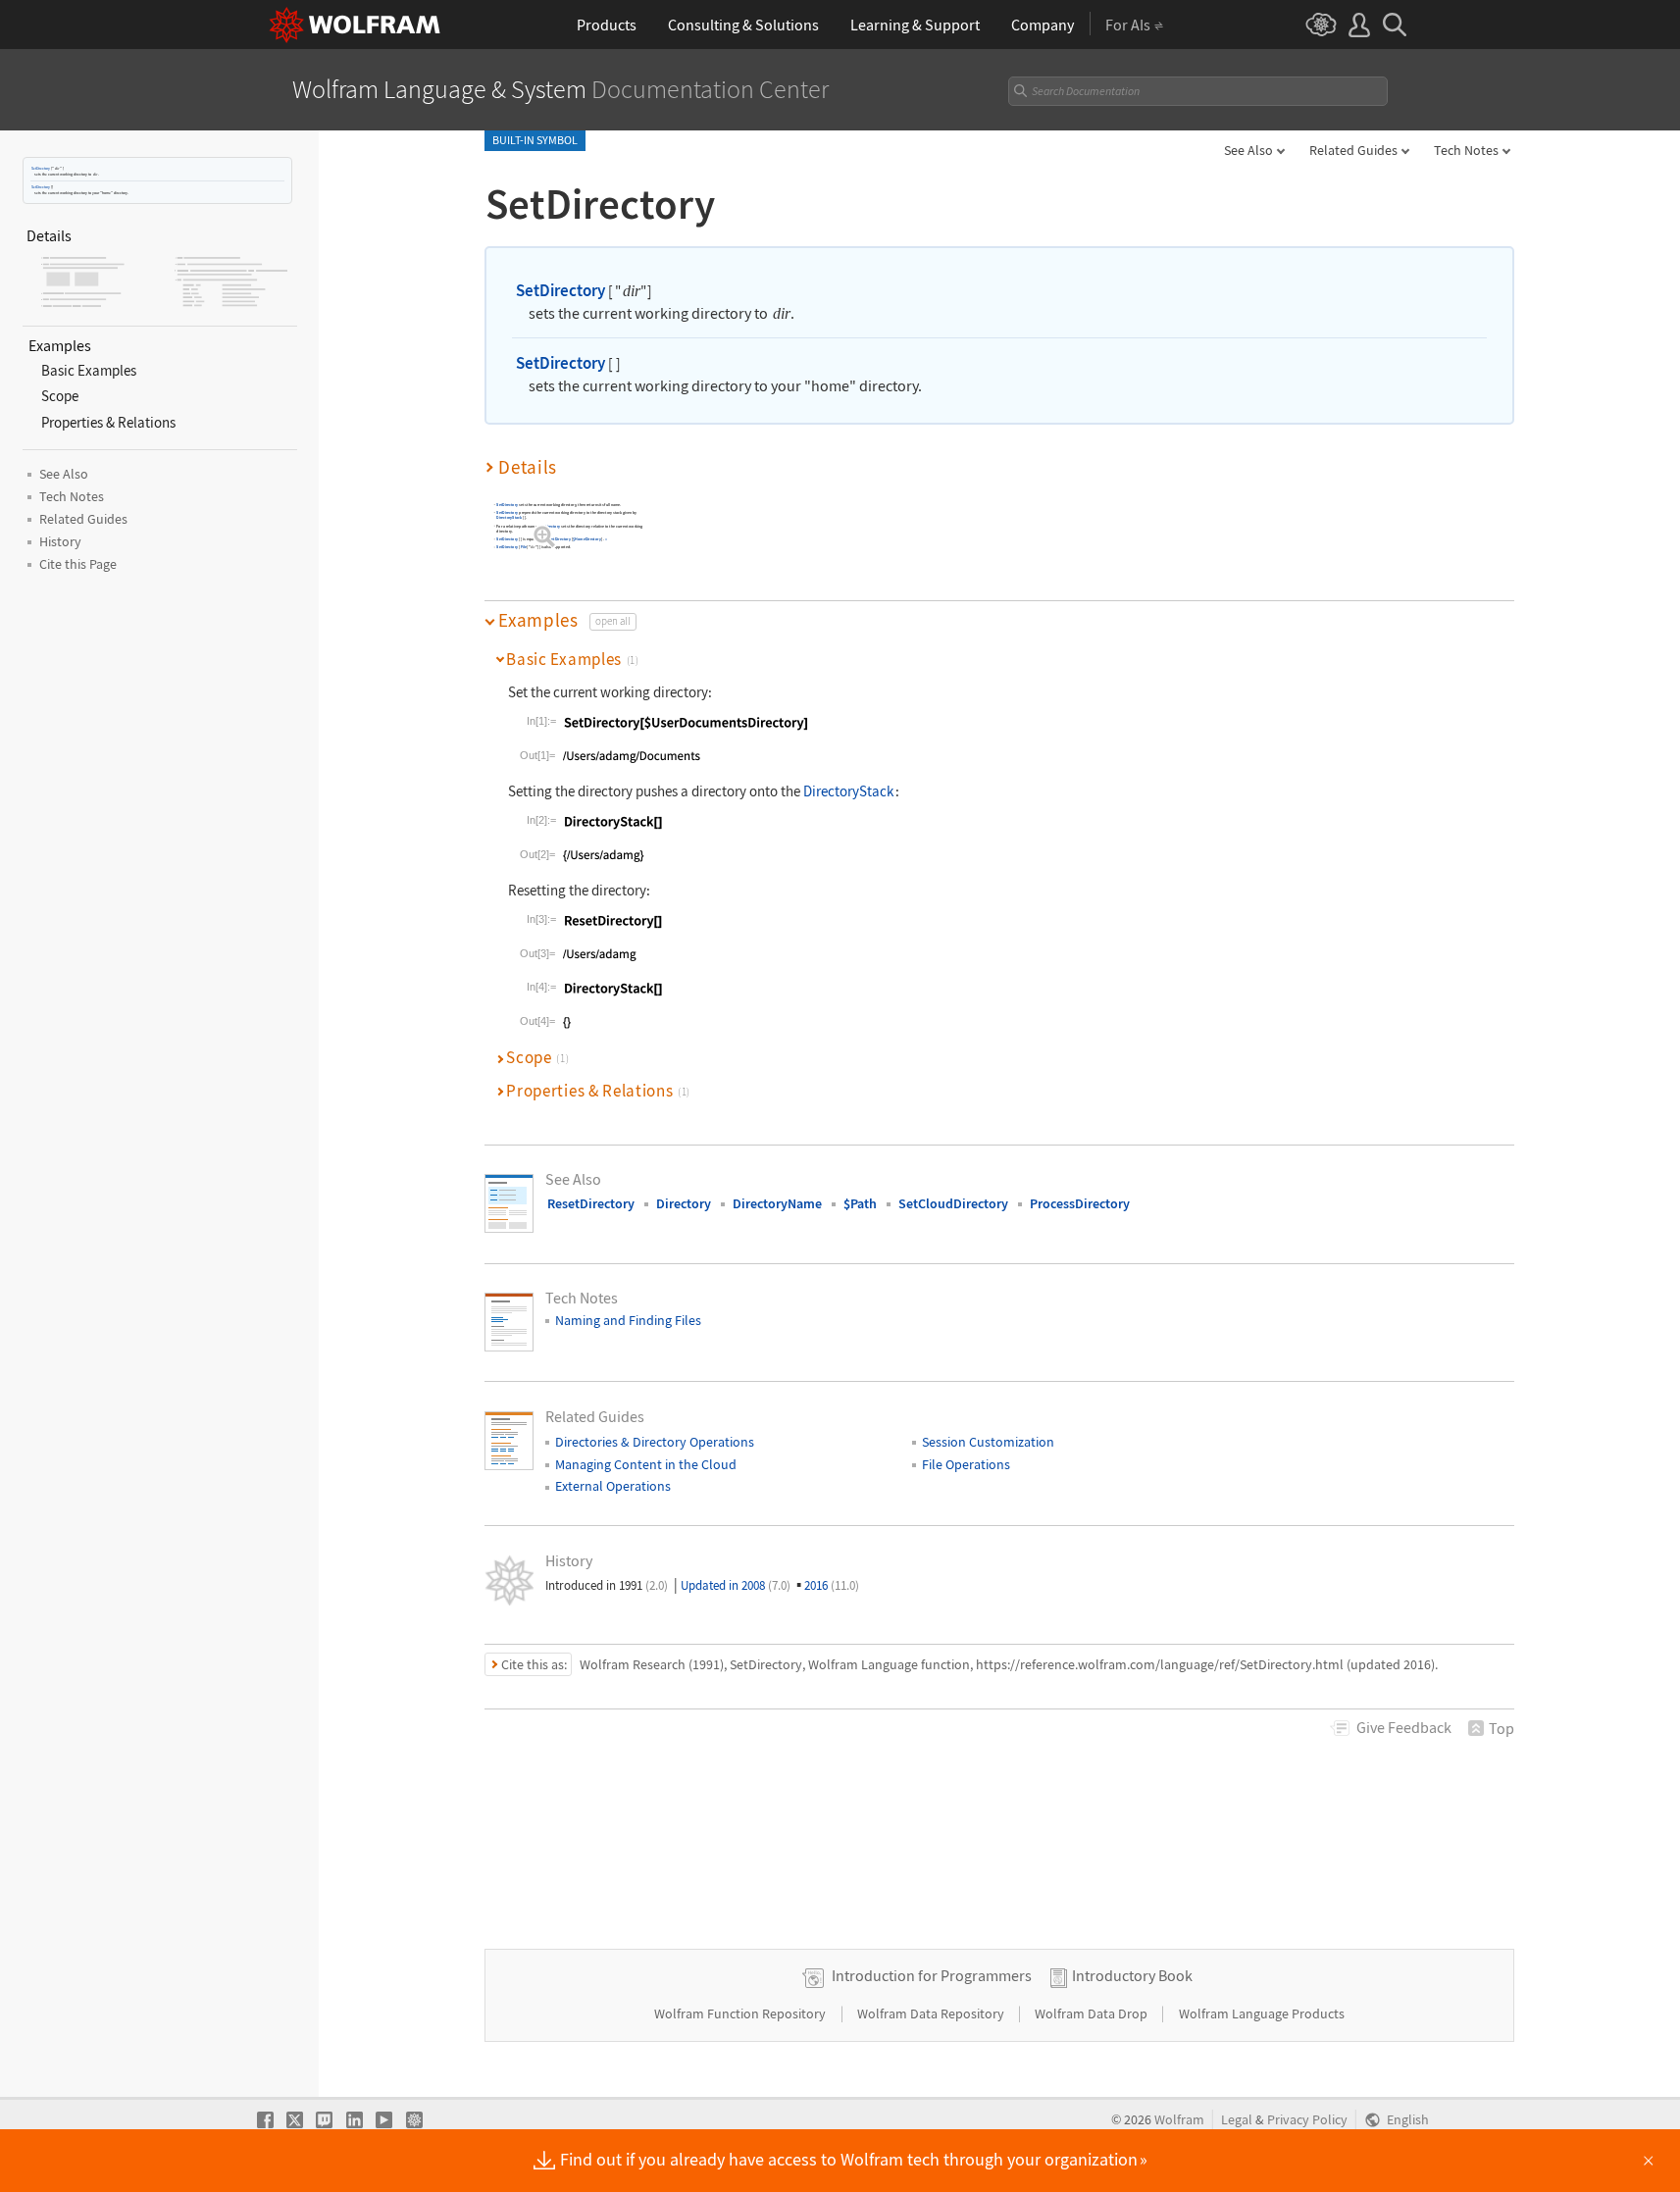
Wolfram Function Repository (741, 2014)
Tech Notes (1466, 150)
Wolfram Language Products (1262, 2014)
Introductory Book (1132, 1975)
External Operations (613, 1486)
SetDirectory (41, 168)
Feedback (1404, 1727)
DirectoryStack (509, 518)
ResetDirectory (591, 1203)
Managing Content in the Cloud (646, 1464)
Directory (684, 1203)
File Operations (966, 1464)
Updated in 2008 (736, 1585)
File (524, 548)
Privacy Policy (1307, 2120)
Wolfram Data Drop (1093, 2014)
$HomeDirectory (586, 540)
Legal (1237, 2120)
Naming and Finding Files (628, 1320)
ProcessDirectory (1080, 1203)
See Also (1248, 150)
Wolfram (1179, 2120)
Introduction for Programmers (932, 1975)
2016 (832, 1585)
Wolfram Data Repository (932, 2014)
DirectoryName (777, 1203)
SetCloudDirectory (953, 1203)
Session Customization (988, 1442)
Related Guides (1353, 150)
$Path (860, 1203)
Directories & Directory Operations (655, 1442)
